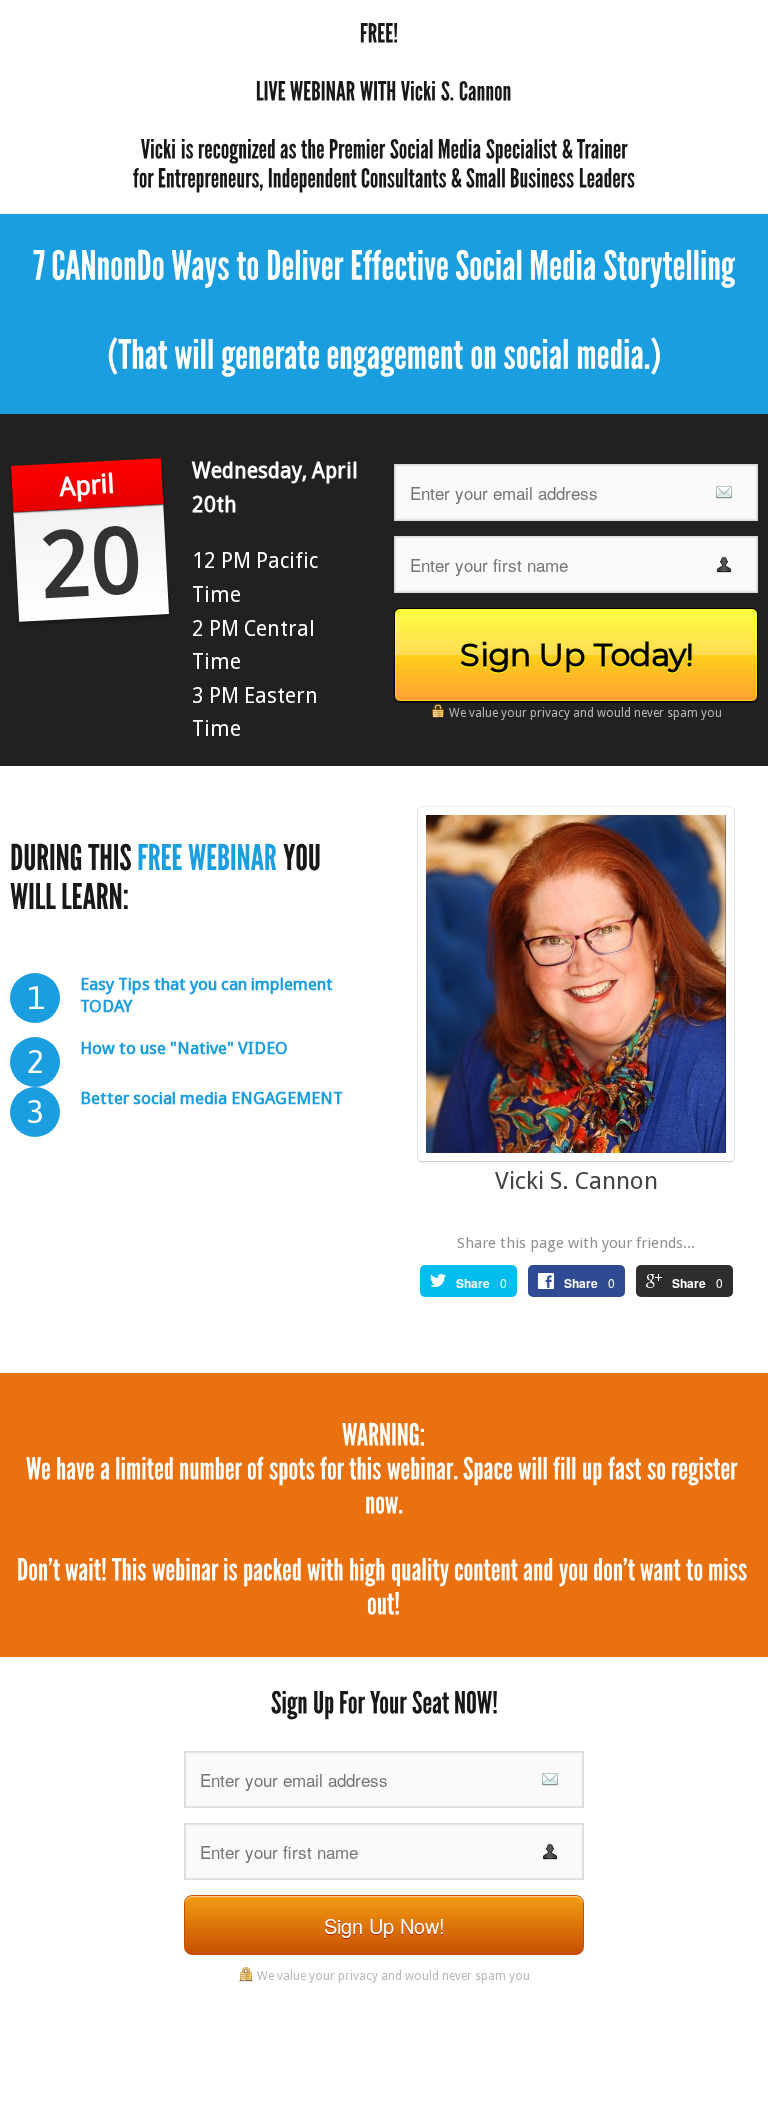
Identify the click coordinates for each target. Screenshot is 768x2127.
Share (473, 1283)
